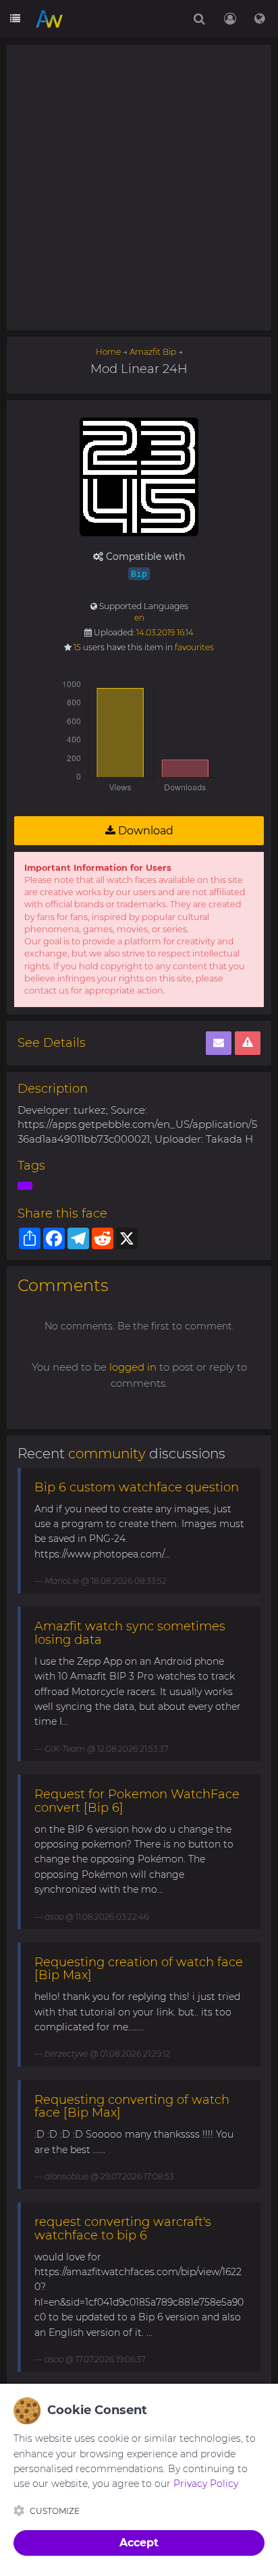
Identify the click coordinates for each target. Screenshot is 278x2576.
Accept (139, 2543)
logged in (133, 1367)
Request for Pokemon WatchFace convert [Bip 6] (137, 1801)
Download (144, 831)
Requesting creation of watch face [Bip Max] (139, 1969)
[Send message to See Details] (219, 1043)
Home (108, 352)
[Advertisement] (139, 188)
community (107, 1454)
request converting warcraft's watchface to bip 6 (123, 2229)
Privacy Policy (206, 2484)
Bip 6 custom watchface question (137, 1487)
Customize (55, 2511)
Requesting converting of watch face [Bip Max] (132, 2107)
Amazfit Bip (153, 352)
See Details (52, 1043)
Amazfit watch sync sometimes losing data (130, 1633)
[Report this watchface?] (248, 1043)
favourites (194, 647)
